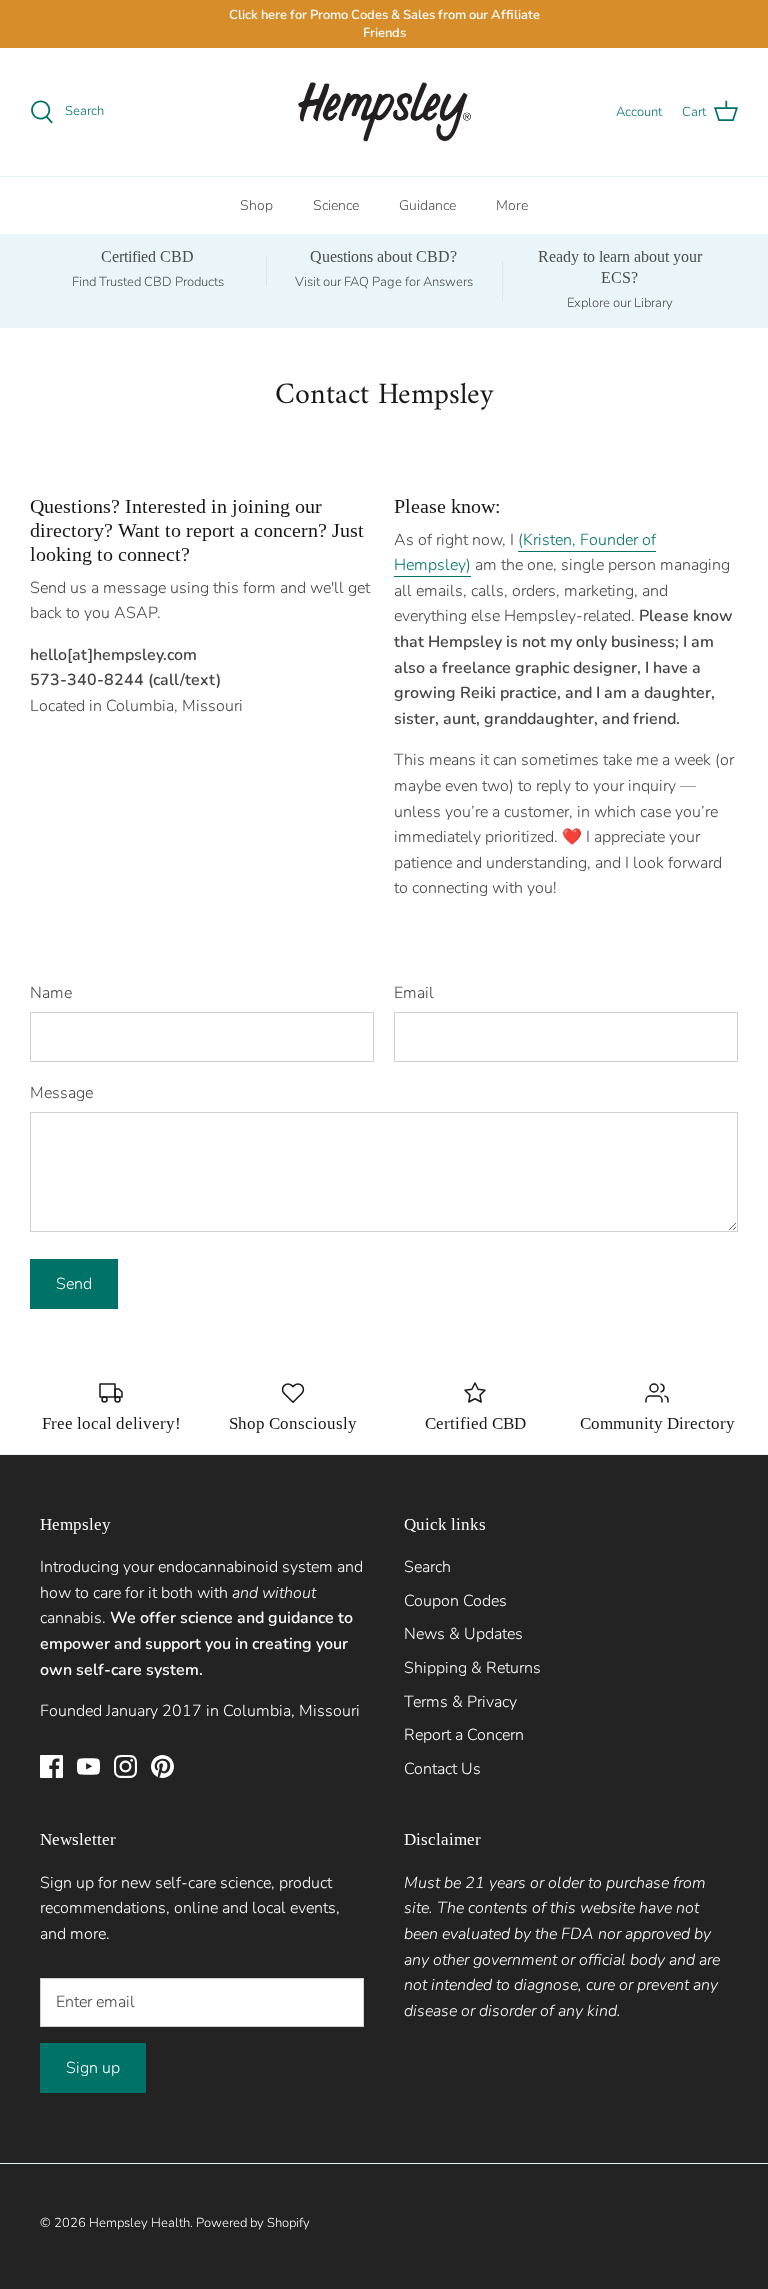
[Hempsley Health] (384, 112)
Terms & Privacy (460, 1702)
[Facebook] (51, 1766)
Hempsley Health (139, 2223)
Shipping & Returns (472, 1668)
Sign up (93, 2068)
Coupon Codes (455, 1601)
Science (336, 205)
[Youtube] (88, 1766)
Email (414, 993)
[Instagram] (125, 1766)
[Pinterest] (162, 1766)
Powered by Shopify (253, 2223)
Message (61, 1093)
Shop (256, 205)
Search (427, 1567)
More (512, 205)
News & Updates (463, 1634)
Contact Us (442, 1769)
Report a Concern (464, 1735)
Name (51, 993)
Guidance (427, 205)
